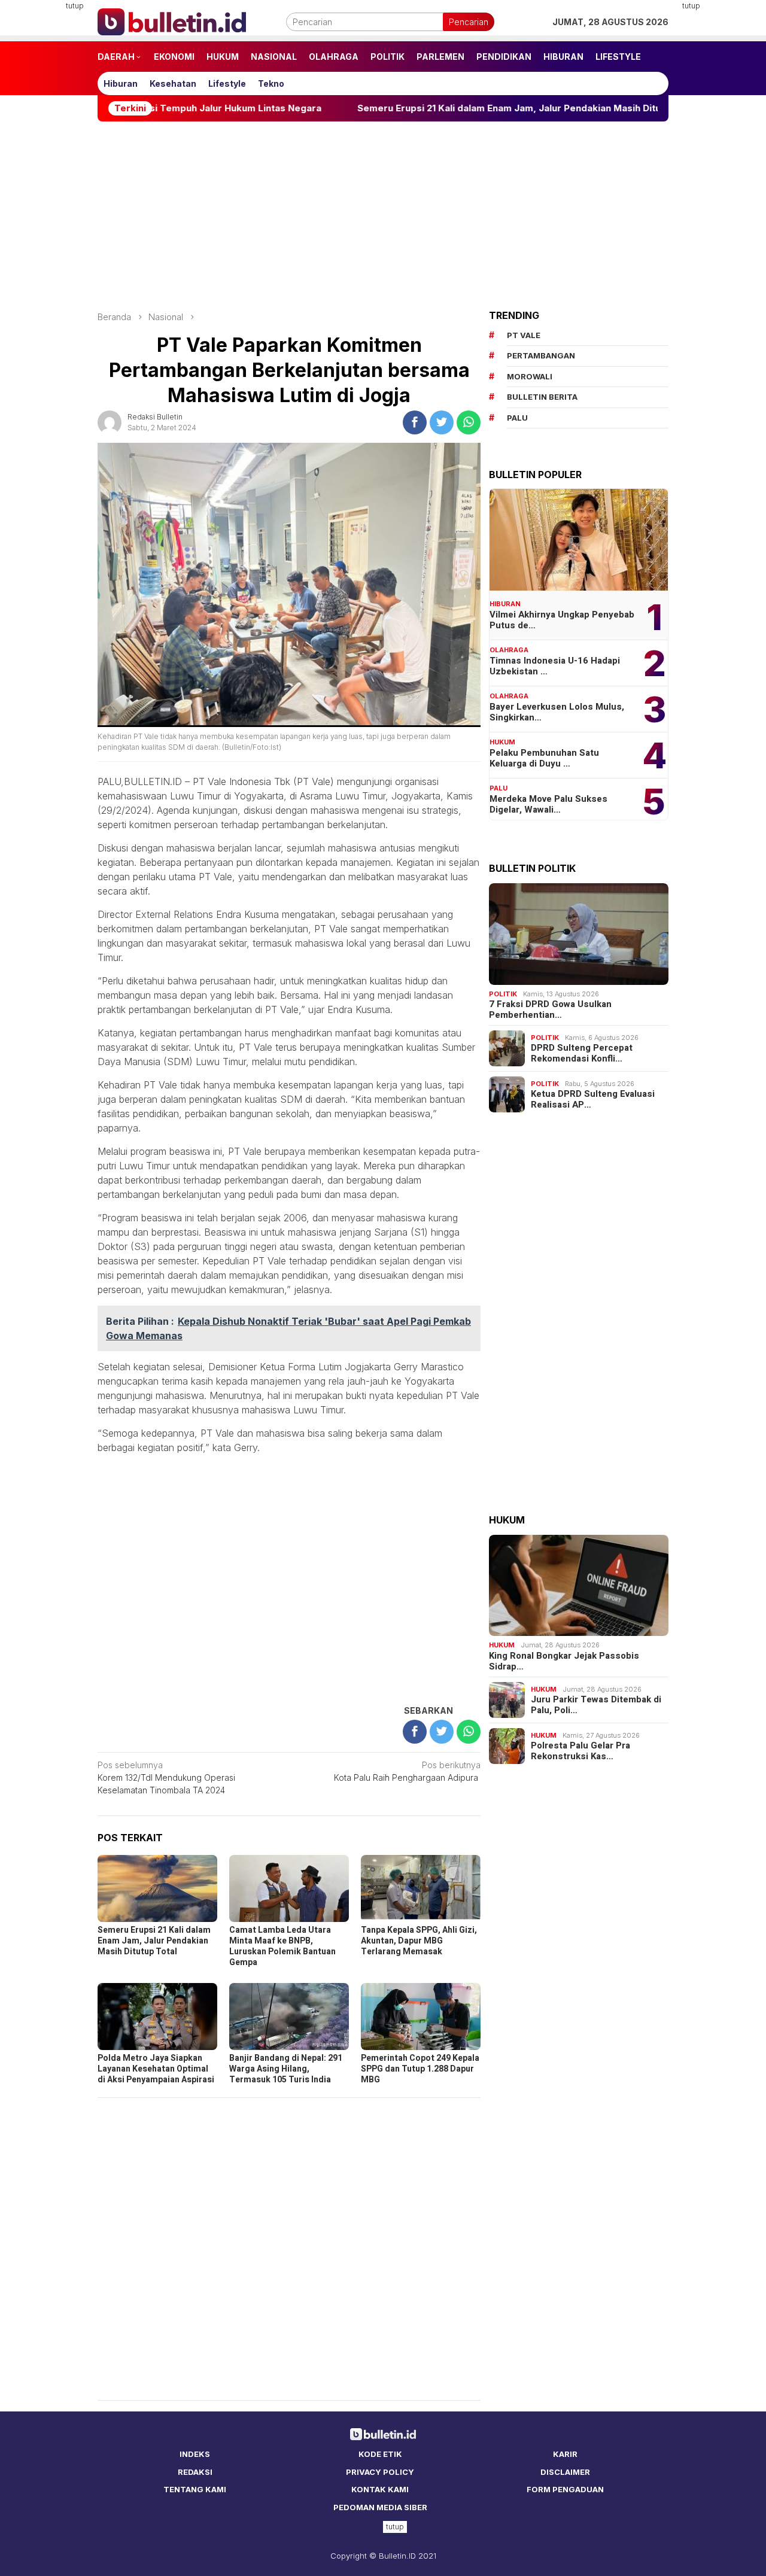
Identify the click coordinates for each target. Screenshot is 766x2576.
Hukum (502, 742)
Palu (498, 788)
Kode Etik (380, 2454)
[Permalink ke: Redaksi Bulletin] (110, 422)
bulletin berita (542, 397)
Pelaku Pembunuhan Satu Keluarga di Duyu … (544, 758)
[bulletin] (172, 21)
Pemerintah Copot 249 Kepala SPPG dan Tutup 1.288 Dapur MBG (420, 2069)
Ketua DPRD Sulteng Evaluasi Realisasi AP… (593, 1099)
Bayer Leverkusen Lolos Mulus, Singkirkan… (557, 712)
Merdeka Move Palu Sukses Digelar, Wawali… (548, 804)
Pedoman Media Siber (380, 2507)
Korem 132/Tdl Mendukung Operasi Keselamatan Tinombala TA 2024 (166, 1777)
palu (517, 418)
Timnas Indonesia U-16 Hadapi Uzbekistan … (555, 666)
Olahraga (509, 650)
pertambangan (541, 355)
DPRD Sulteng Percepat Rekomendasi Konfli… (582, 1053)
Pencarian (469, 22)
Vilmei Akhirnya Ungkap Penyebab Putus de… (562, 620)
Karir (565, 2454)
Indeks (195, 2454)
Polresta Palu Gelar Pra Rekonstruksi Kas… (580, 1751)
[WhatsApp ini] (469, 422)
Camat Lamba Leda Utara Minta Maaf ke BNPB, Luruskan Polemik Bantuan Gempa (282, 1946)
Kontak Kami (380, 2489)
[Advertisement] (723, 180)
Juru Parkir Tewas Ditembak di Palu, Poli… (596, 1705)
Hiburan (505, 604)
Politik (503, 994)
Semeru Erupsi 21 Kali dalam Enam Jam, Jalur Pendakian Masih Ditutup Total (406, 108)
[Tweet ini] (442, 422)
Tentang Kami (195, 2489)
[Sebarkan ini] (415, 422)
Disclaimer (565, 2472)
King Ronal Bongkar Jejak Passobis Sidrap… (564, 1661)
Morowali (530, 376)
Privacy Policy (380, 2472)
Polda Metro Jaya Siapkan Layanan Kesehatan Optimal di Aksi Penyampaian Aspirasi (156, 2069)
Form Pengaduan (565, 2489)
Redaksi (195, 2472)
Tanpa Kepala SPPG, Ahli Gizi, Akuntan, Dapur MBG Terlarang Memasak (419, 1941)
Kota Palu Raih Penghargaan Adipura (407, 1771)
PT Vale (524, 335)
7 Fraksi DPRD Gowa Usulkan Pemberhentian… (550, 1009)
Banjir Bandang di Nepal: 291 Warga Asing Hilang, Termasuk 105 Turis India (286, 2069)
